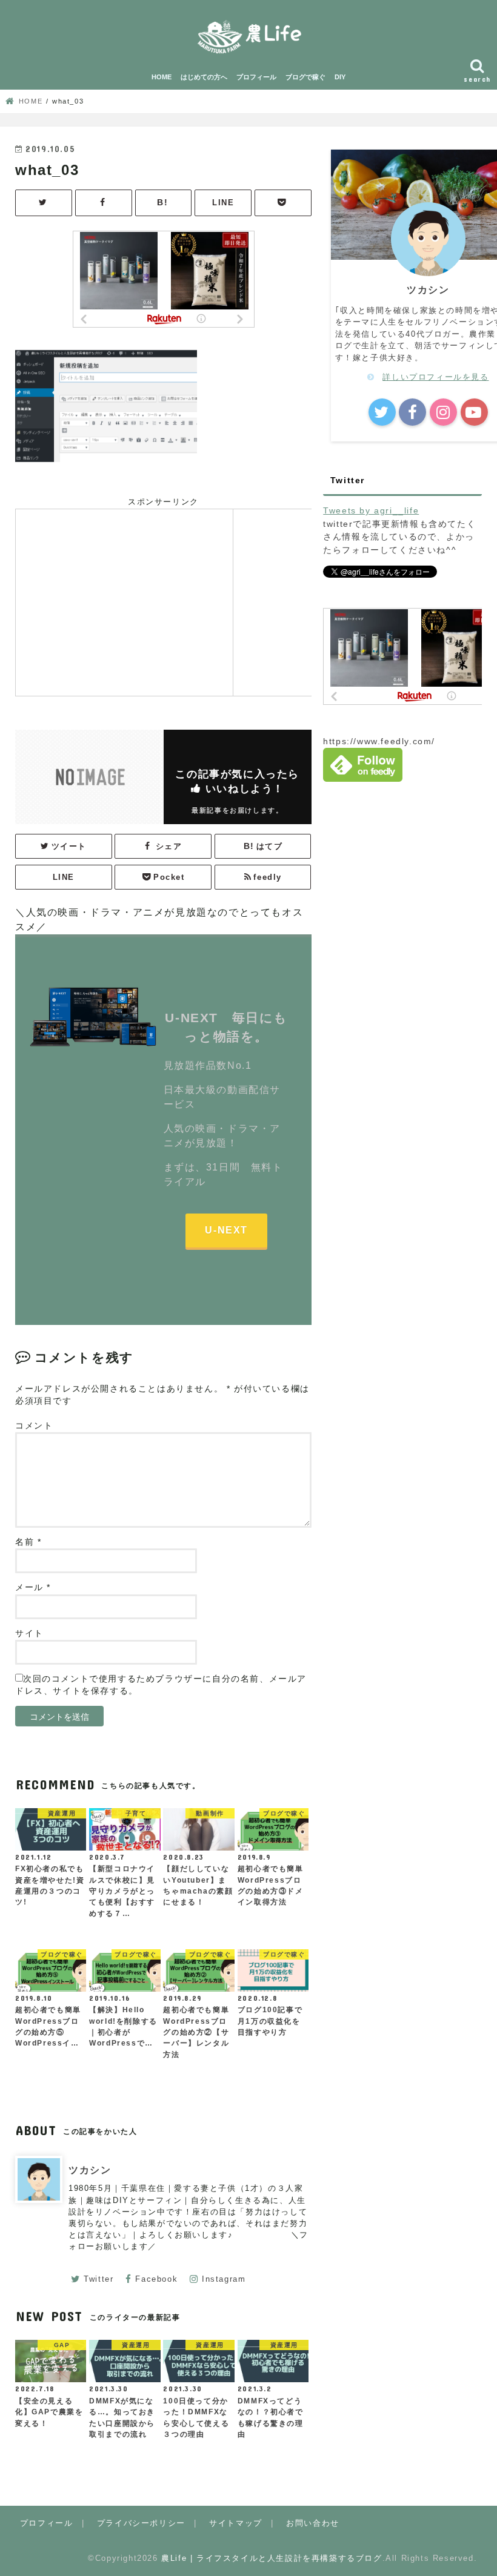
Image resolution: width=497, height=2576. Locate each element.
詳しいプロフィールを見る (435, 377)
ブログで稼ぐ (305, 77)
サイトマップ (236, 2523)
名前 (28, 1542)
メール (33, 1587)
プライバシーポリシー (141, 2523)
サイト (29, 1633)
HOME (162, 77)
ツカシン (90, 2170)
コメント (34, 1426)
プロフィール (256, 77)
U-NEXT (226, 1230)
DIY (340, 77)
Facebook (156, 2279)
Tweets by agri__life (371, 510)
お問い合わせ (313, 2523)
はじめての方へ (204, 77)
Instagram (224, 2279)
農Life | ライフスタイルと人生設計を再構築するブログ (272, 2558)
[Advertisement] (124, 601)
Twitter (98, 2279)
